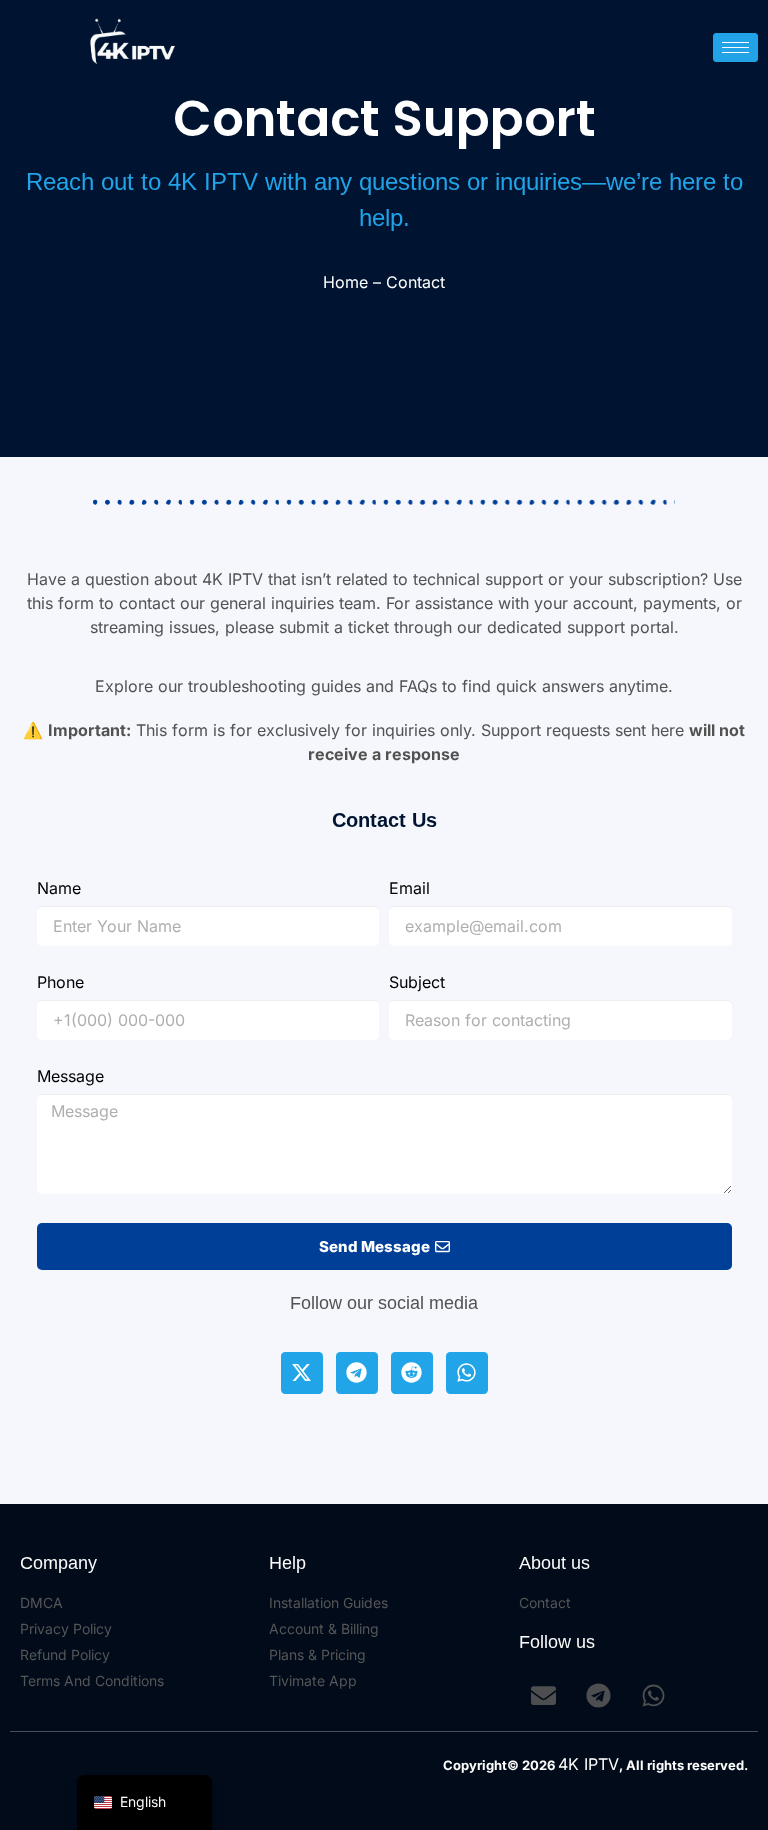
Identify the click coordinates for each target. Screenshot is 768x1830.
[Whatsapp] (467, 1373)
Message (70, 1077)
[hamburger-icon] (735, 47)
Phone (60, 983)
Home (345, 282)
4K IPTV (588, 1764)
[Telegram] (357, 1373)
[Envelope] (544, 1696)
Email (409, 889)
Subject (417, 983)
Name (59, 889)
